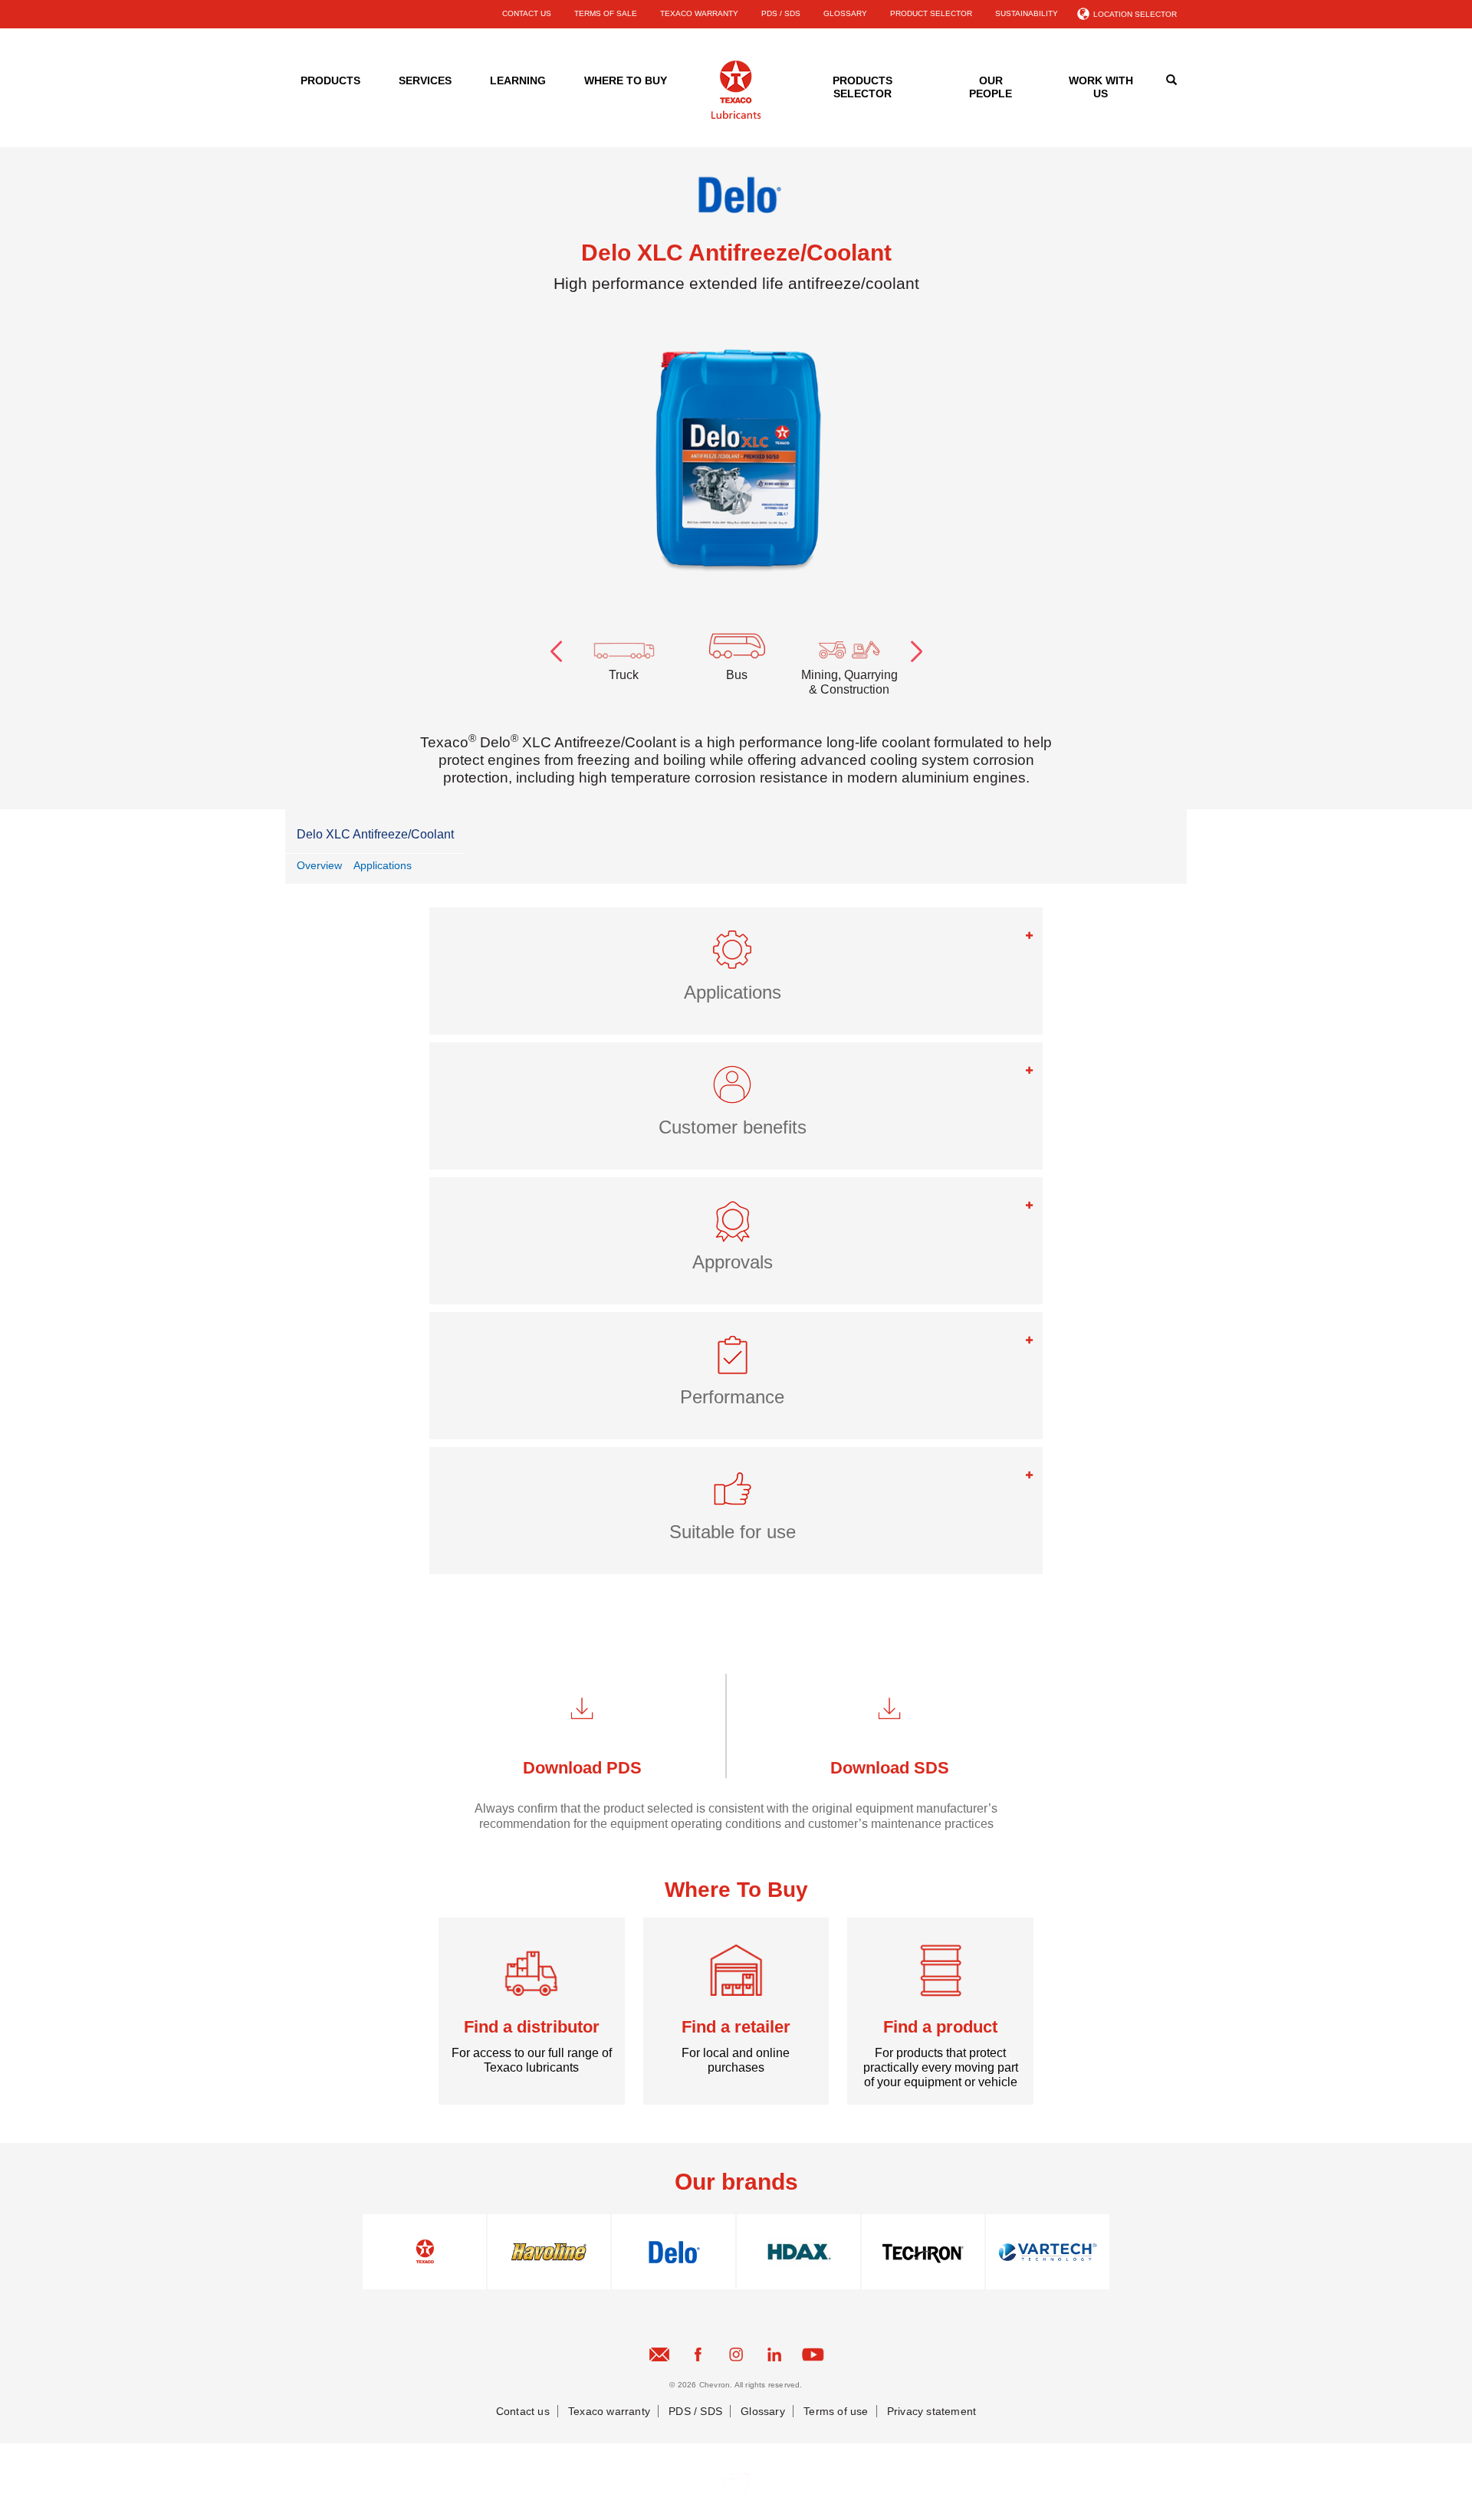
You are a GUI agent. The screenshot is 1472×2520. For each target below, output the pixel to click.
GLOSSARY (845, 13)
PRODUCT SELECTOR (931, 13)
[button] (736, 956)
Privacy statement (932, 2411)
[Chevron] (736, 116)
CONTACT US (527, 13)
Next (916, 648)
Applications (383, 865)
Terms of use (836, 2411)
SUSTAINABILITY (1027, 13)
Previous (556, 648)
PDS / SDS (781, 13)
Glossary (763, 2411)
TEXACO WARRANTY (699, 13)
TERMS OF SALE (606, 13)
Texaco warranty (609, 2411)
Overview (319, 865)
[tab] (736, 971)
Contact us (523, 2411)
